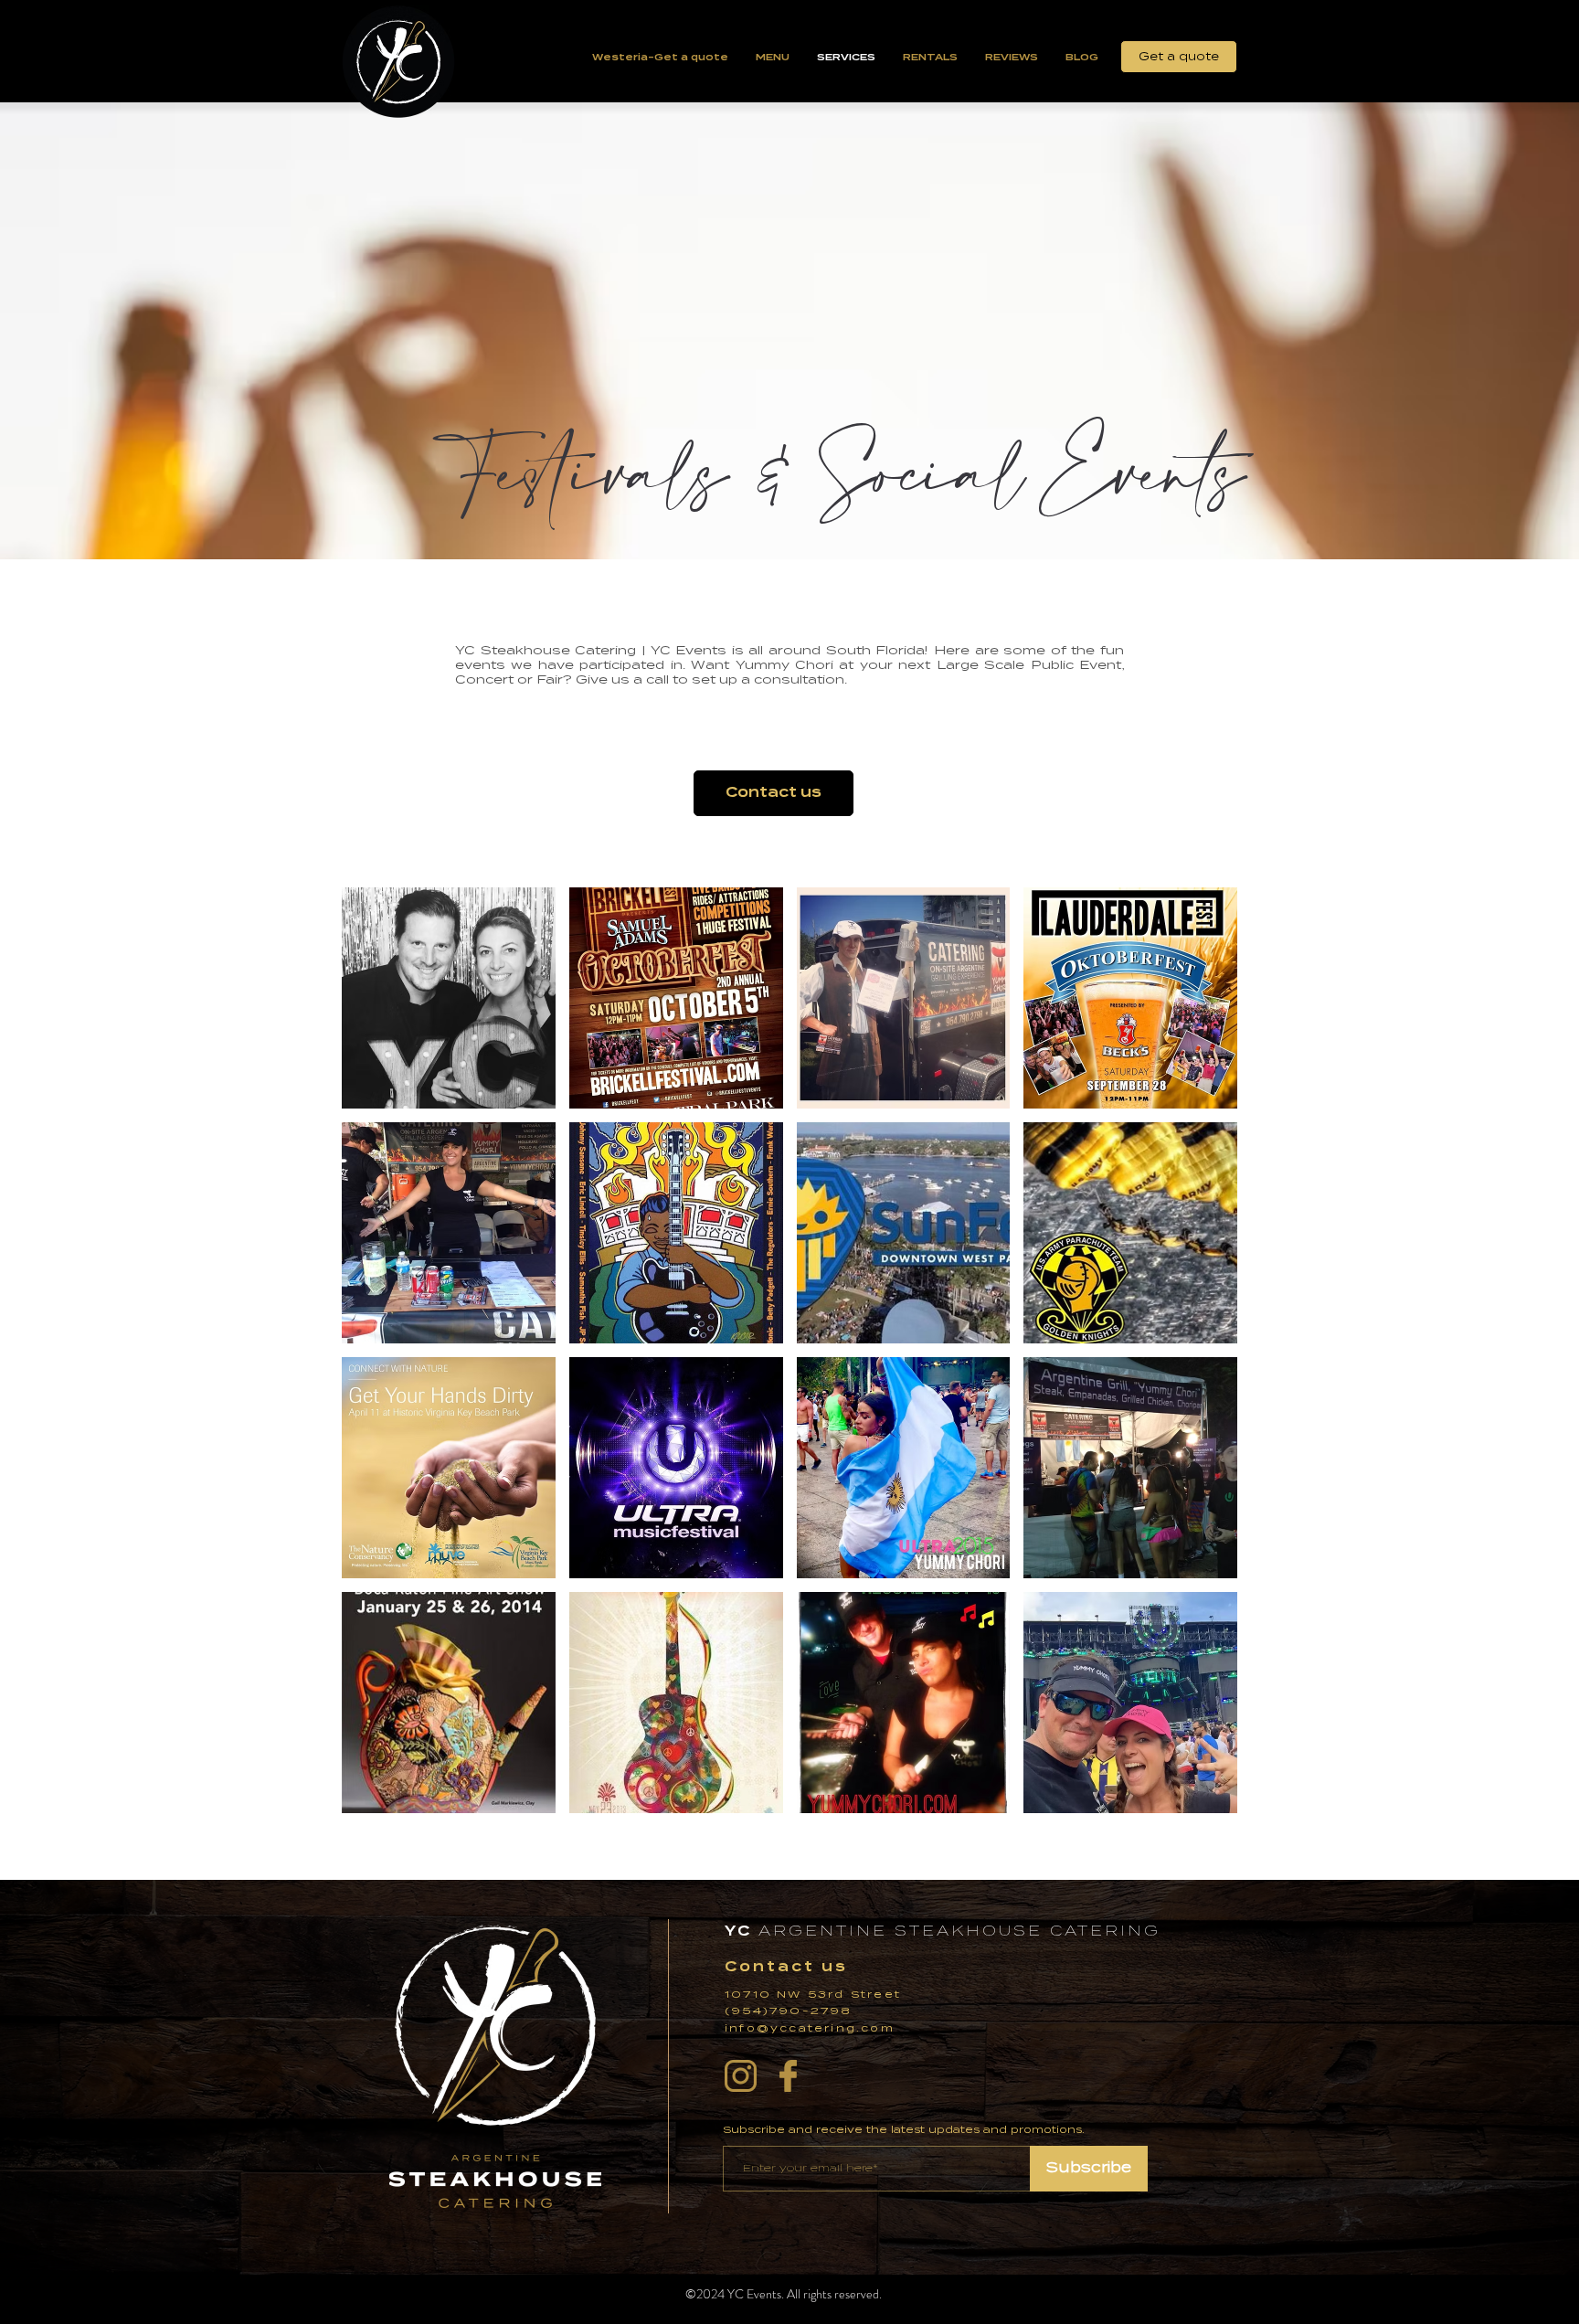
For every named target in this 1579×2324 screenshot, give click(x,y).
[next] (1198, 1366)
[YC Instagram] (741, 2076)
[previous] (381, 1366)
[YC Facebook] (788, 2076)
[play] (1200, 1799)
